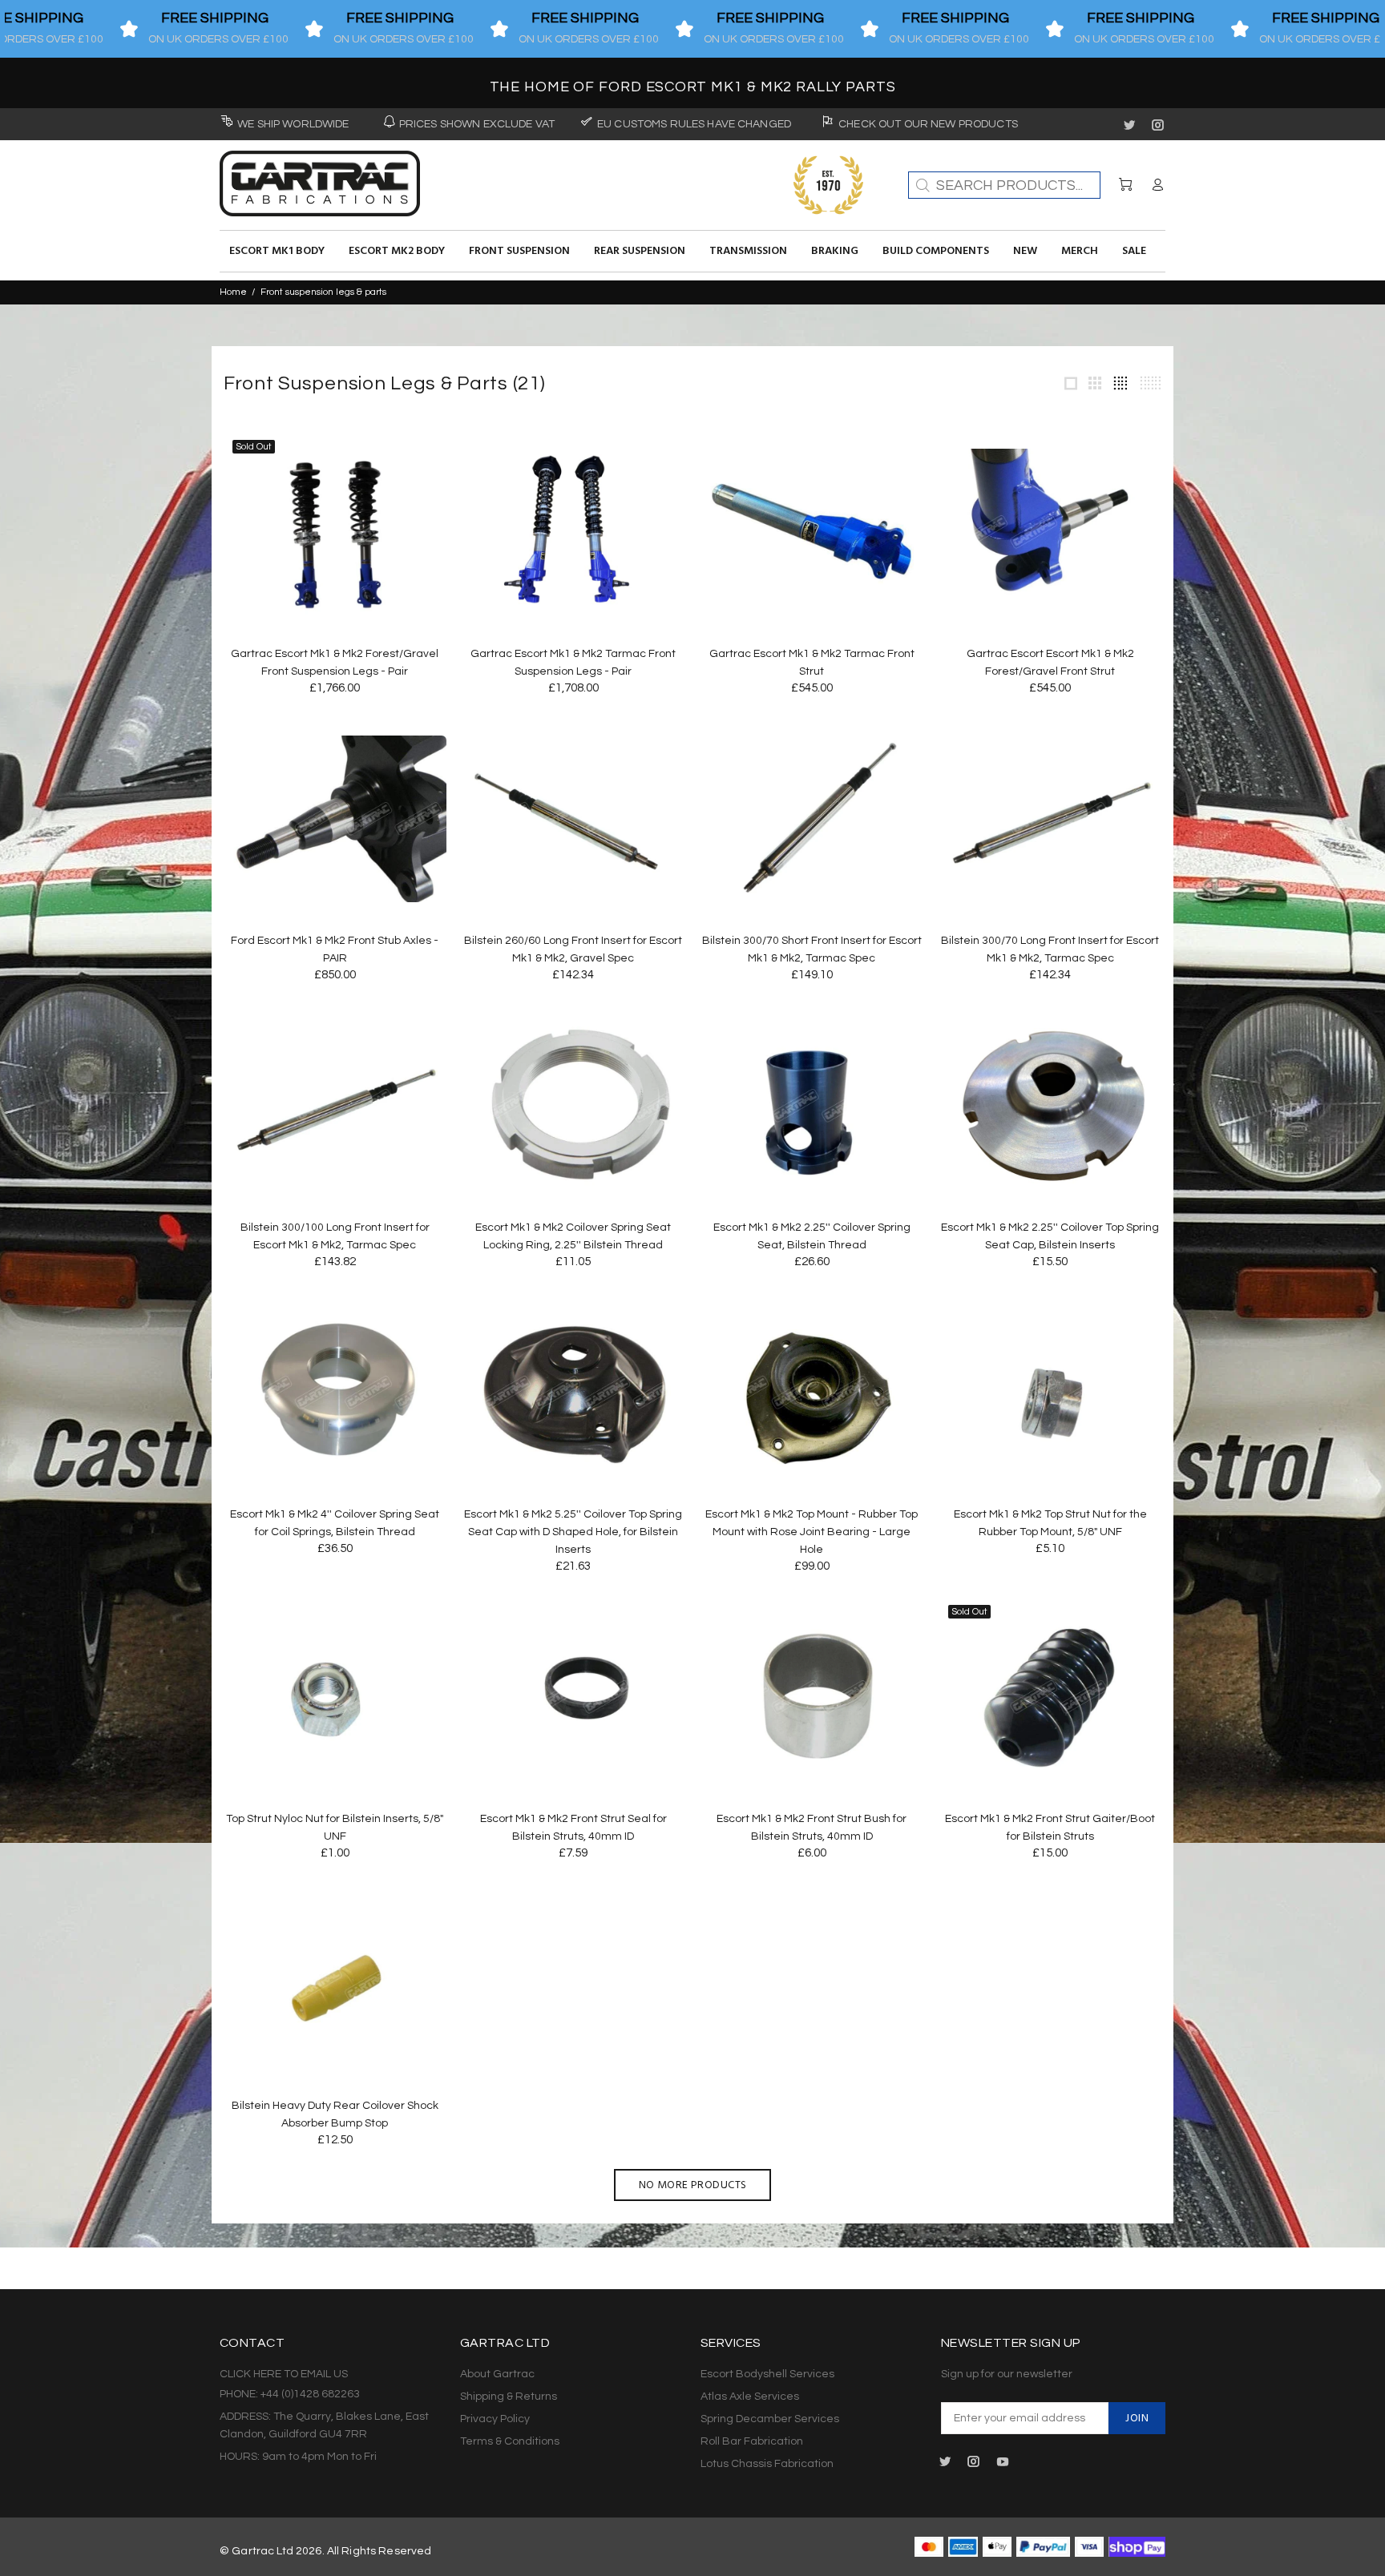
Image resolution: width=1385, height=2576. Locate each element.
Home (233, 292)
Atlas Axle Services (750, 2397)
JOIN (1137, 2419)
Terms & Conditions (510, 2441)
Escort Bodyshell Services (767, 2374)
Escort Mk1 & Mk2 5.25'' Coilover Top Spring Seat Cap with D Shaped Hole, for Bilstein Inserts (573, 1532)
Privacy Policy (495, 2419)
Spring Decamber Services (770, 2419)
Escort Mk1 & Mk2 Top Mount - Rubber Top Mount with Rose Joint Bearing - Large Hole (812, 1532)
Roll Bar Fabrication (752, 2441)
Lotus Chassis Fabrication (767, 2464)
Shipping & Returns (509, 2397)
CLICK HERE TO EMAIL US (284, 2374)
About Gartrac (497, 2374)
